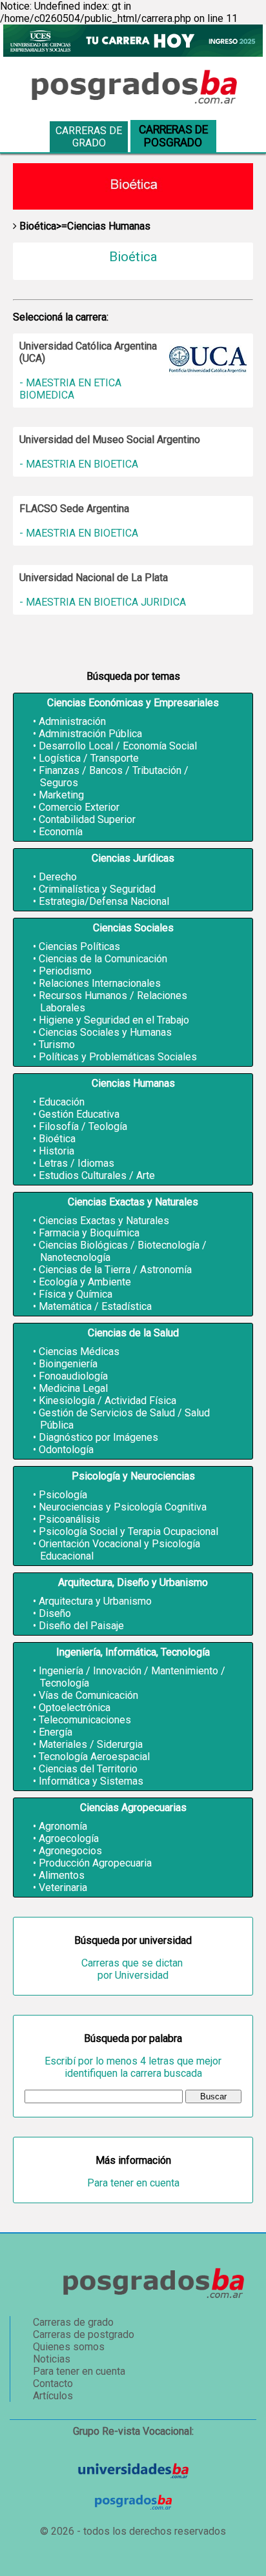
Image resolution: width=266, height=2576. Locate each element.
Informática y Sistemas (91, 1781)
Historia (56, 1151)
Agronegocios (70, 1851)
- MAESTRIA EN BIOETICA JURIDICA (103, 602)
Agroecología (69, 1838)
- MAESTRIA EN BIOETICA (79, 464)
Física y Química (76, 1294)
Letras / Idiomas (77, 1163)
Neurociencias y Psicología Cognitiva (123, 1507)
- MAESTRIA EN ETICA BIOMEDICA (70, 389)
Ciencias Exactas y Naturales (104, 1221)
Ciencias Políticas (79, 946)
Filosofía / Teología (83, 1126)
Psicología (63, 1495)
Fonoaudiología (73, 1376)
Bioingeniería (68, 1364)
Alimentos (62, 1875)
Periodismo (65, 971)
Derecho (58, 877)
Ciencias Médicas (79, 1352)
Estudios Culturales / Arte (97, 1175)
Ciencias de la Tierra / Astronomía (115, 1270)
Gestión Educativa (79, 1114)
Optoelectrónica (75, 1708)
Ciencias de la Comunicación (103, 959)
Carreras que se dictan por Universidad (133, 1969)
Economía (61, 832)
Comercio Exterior (79, 807)
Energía (56, 1732)
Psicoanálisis (69, 1519)
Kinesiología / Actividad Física (107, 1401)
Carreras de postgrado (84, 2334)
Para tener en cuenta (133, 2183)
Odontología (66, 1450)
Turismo (57, 1045)
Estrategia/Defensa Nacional (104, 901)
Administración (72, 721)
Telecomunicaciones (85, 1720)
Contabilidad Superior (87, 819)
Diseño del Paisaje (81, 1626)
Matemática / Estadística (95, 1306)
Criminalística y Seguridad (97, 889)
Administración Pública (90, 734)
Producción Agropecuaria (95, 1863)
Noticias (52, 2359)
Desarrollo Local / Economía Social (118, 746)
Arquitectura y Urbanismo (95, 1601)
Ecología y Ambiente (85, 1282)
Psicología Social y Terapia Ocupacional (128, 1531)
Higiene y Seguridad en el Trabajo (114, 1020)
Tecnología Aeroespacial (94, 1757)
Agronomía (63, 1826)
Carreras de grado (89, 137)
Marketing (61, 795)
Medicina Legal (73, 1388)
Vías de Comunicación (88, 1695)
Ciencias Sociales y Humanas (105, 1032)
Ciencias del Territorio (88, 1769)
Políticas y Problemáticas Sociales (118, 1057)
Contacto (53, 2383)
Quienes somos (69, 2347)
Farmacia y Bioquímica (89, 1233)
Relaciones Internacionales (100, 983)
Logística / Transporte (89, 758)
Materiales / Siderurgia (91, 1744)
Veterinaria (63, 1887)
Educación (62, 1102)
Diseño (55, 1613)
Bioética (57, 1139)
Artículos (53, 2396)
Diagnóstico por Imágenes (98, 1437)
